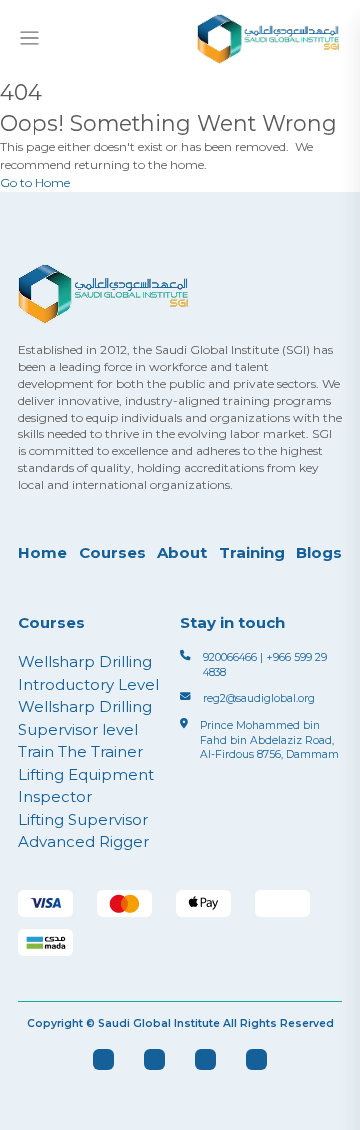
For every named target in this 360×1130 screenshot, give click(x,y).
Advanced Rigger (83, 841)
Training (252, 552)
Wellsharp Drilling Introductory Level (88, 673)
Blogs (319, 552)
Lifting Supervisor (83, 819)
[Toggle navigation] (29, 38)
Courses (112, 552)
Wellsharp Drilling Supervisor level (85, 718)
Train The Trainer (80, 751)
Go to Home (35, 182)
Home (42, 552)
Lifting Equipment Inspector (86, 786)
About (182, 552)
